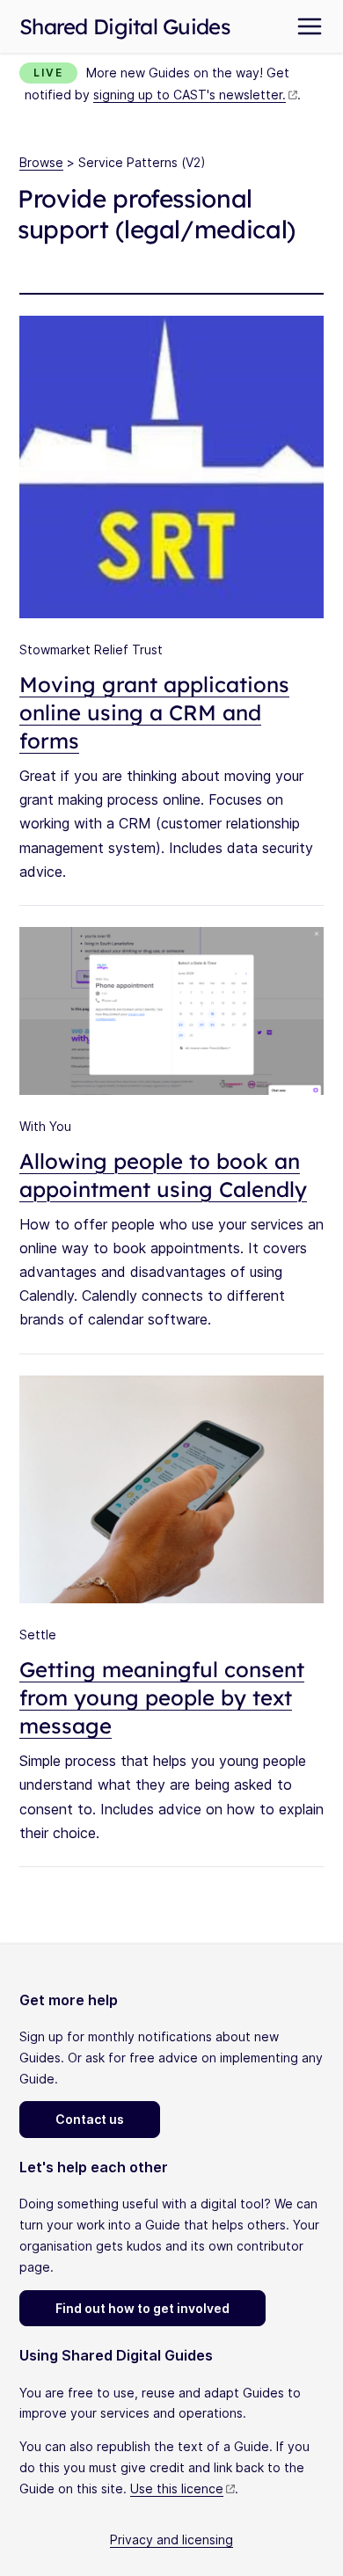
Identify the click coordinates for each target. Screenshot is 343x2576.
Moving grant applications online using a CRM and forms (154, 712)
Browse (41, 162)
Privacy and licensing (171, 2540)
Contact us (90, 2119)
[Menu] (310, 26)
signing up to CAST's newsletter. (190, 95)
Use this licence (177, 2488)
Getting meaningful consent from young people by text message (162, 1697)
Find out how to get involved (142, 2308)
